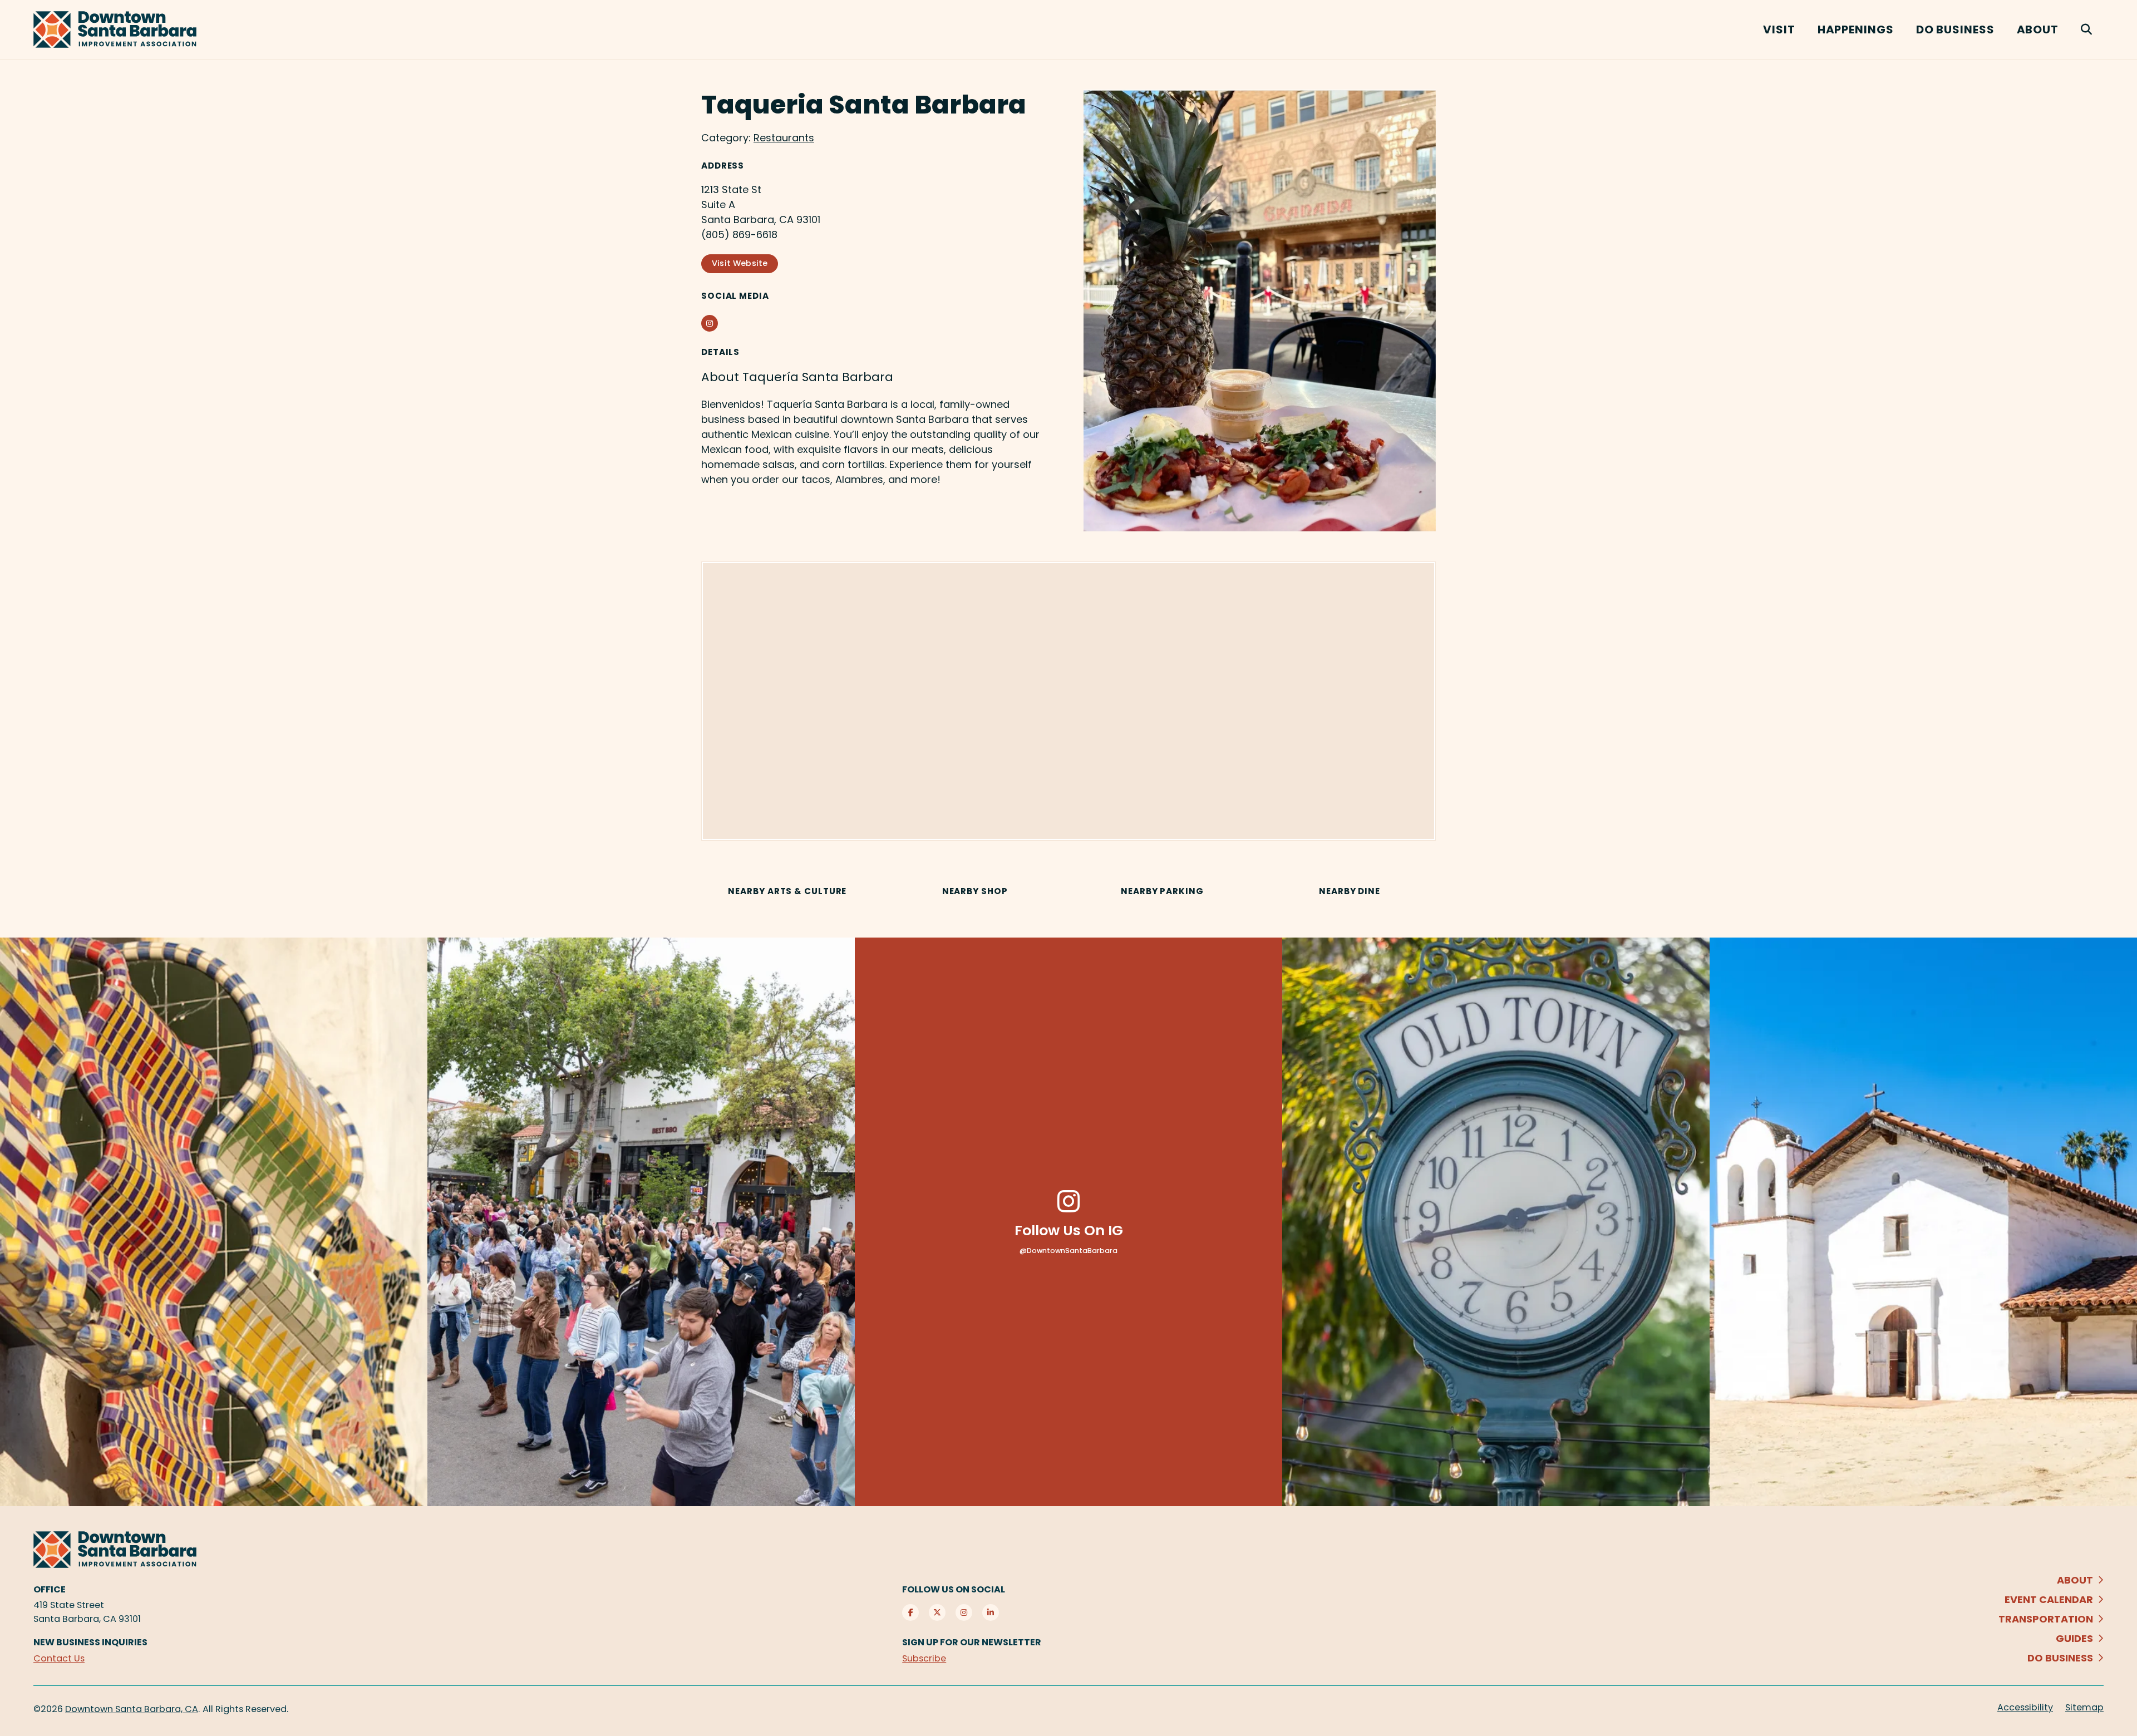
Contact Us (59, 1623)
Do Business (1955, 29)
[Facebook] (910, 1577)
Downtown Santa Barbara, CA (132, 1674)
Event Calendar (2049, 1564)
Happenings (1856, 29)
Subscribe (924, 1623)
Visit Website (740, 263)
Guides (2074, 1603)
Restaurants (784, 138)
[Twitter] (937, 1577)
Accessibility (2025, 1672)
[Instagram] (964, 1577)
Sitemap (2084, 1672)
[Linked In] (991, 1577)
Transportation (2046, 1584)
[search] (2087, 29)
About (2038, 29)
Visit (1779, 29)
